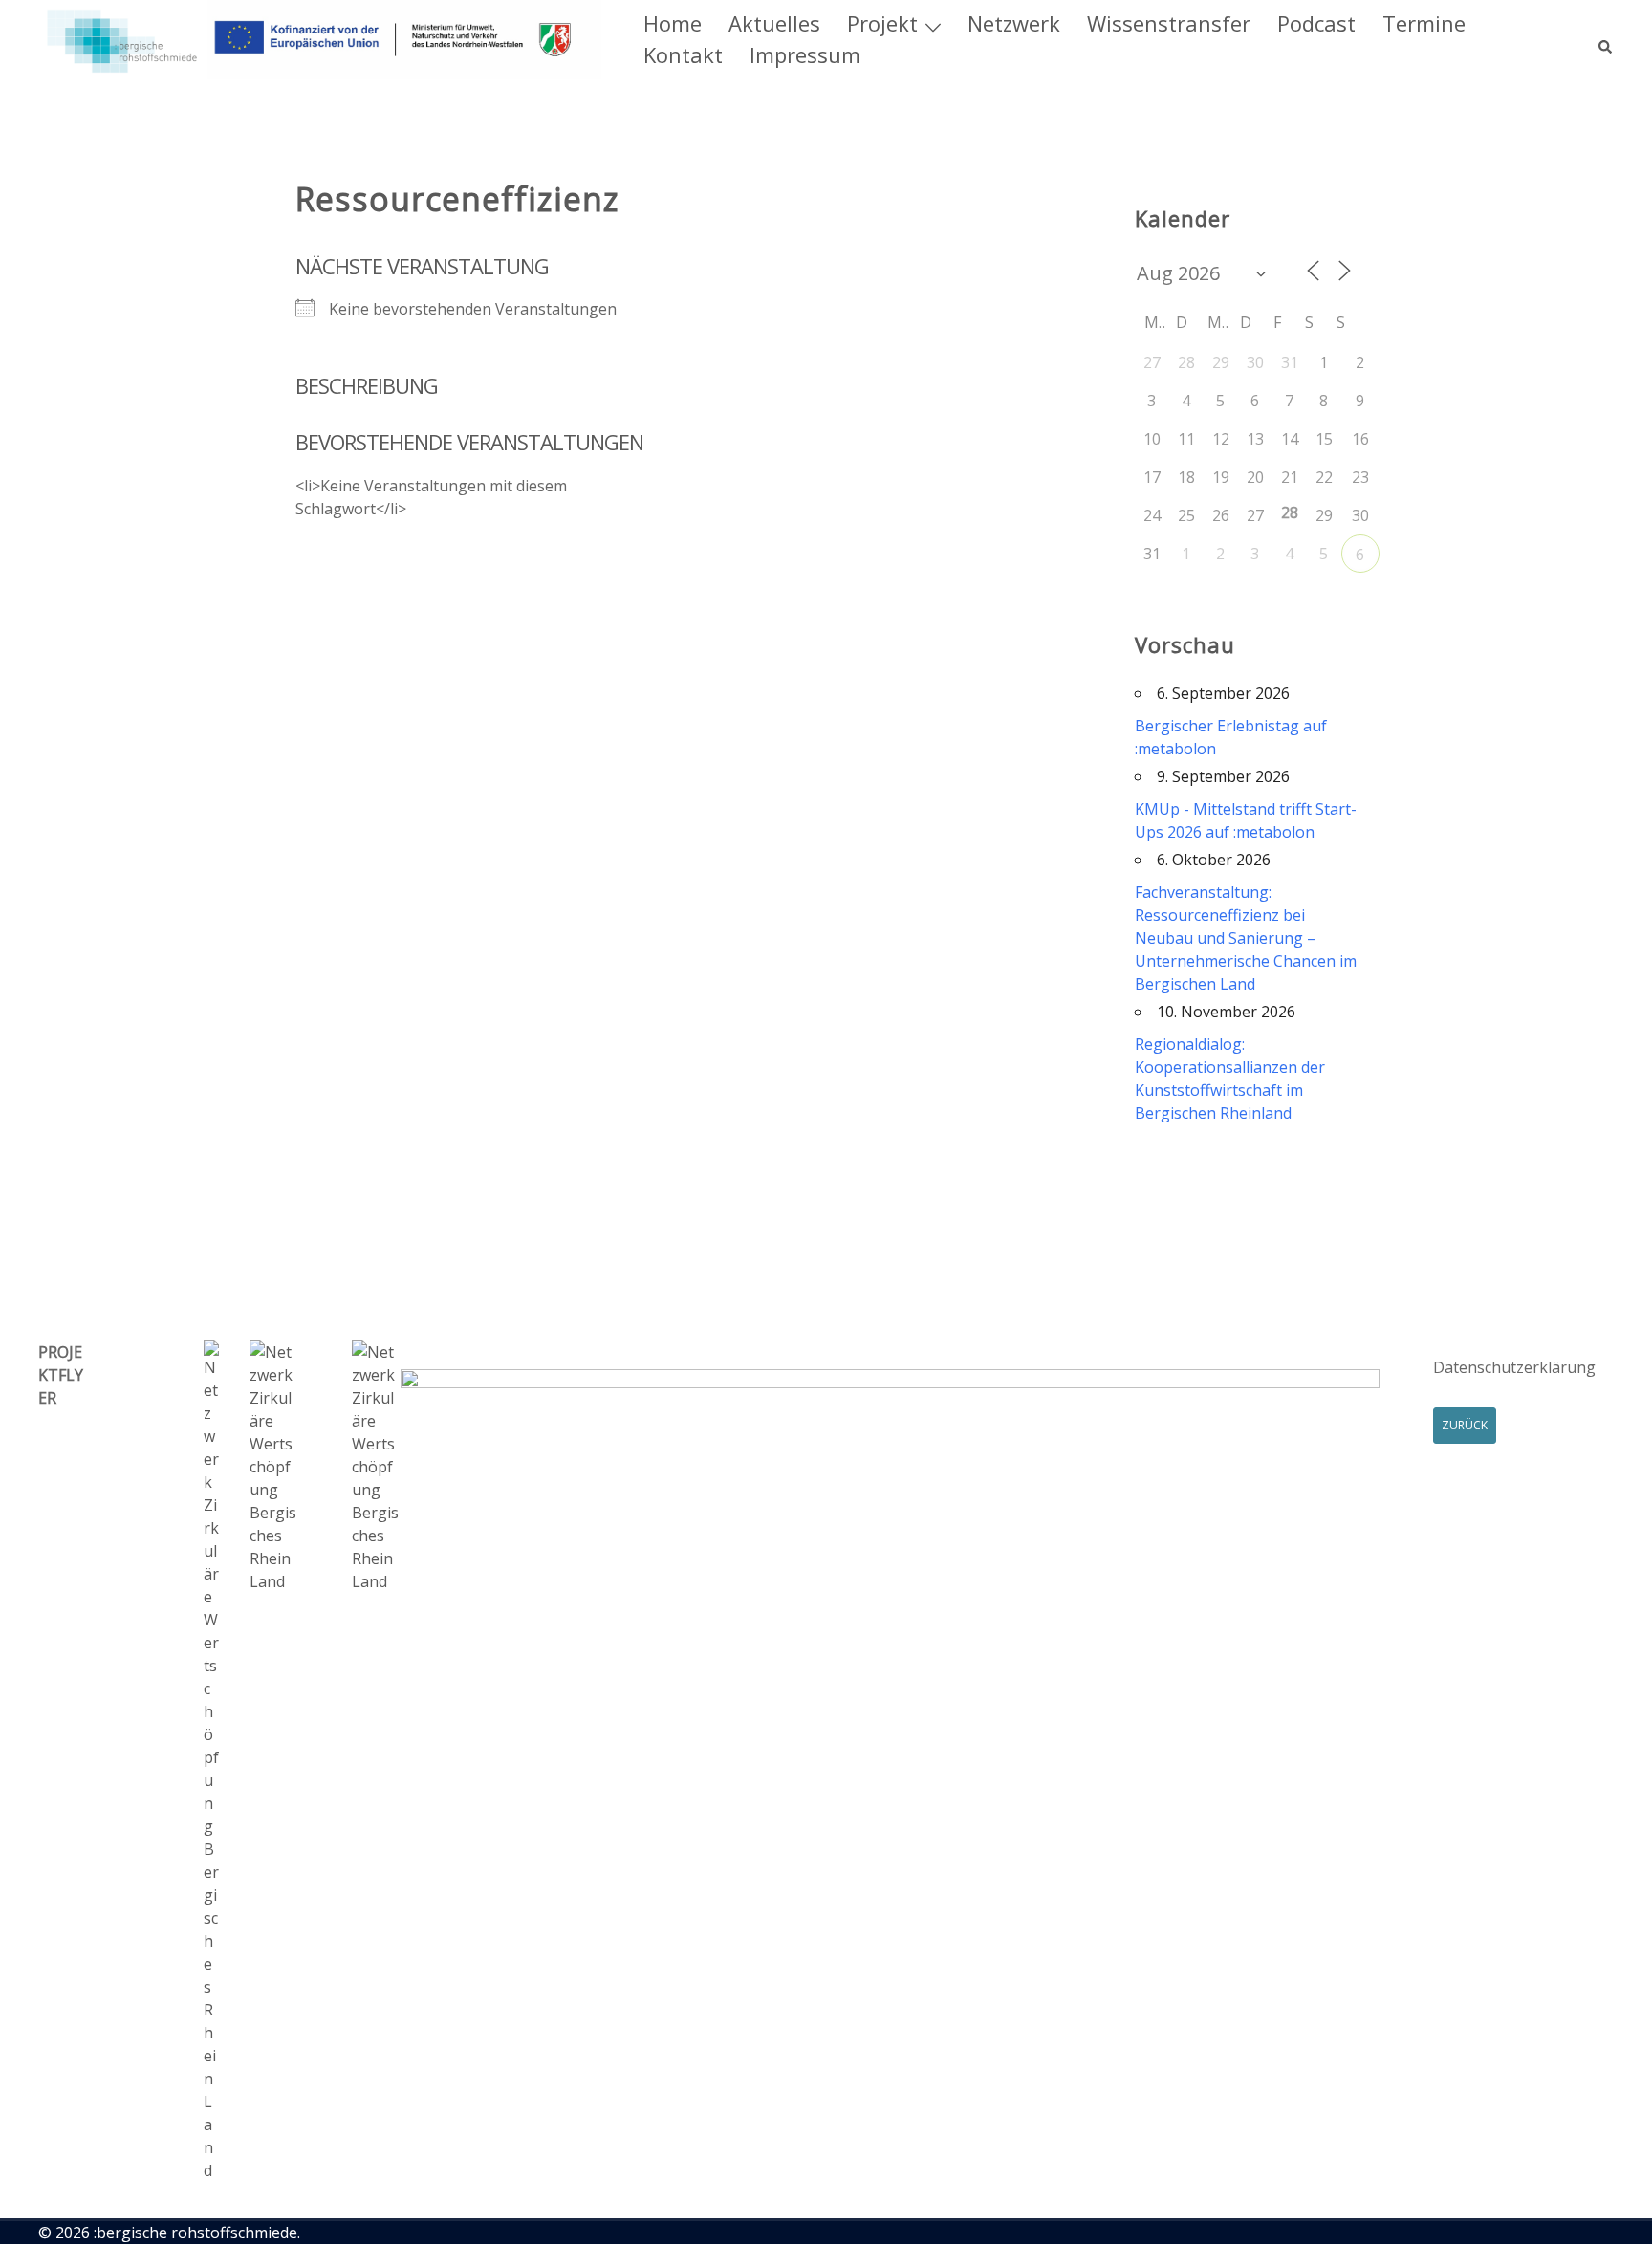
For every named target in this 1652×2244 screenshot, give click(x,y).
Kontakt (683, 54)
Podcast (1316, 23)
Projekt (882, 23)
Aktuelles (774, 23)
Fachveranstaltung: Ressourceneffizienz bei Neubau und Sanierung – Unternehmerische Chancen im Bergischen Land (1246, 938)
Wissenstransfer (1169, 23)
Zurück (1465, 1425)
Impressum (805, 54)
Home (673, 23)
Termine (1424, 23)
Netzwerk (1014, 23)
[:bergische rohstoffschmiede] (320, 38)
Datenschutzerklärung (1514, 1367)
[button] (1606, 39)
